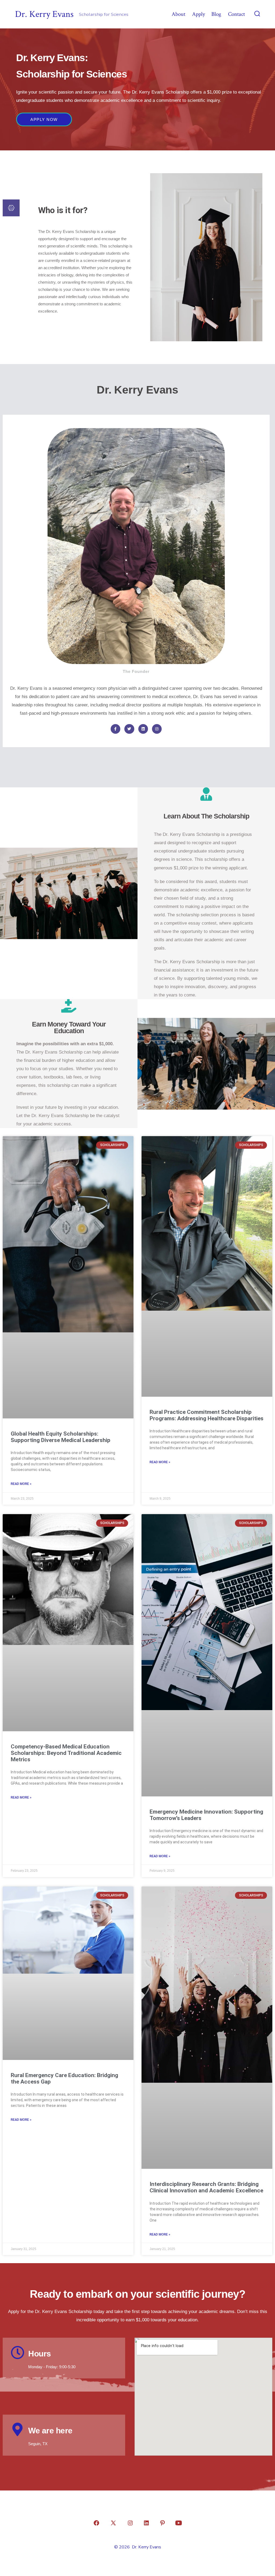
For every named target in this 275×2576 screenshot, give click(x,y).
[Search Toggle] (257, 14)
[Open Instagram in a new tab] (130, 2523)
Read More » (21, 1484)
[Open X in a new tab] (113, 2523)
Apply (198, 14)
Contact (236, 14)
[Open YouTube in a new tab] (179, 2523)
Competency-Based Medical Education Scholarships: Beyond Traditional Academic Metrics (66, 1753)
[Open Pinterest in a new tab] (162, 2523)
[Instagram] (157, 729)
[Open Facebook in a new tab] (96, 2523)
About (178, 14)
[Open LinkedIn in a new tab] (146, 2523)
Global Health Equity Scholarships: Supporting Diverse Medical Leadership (61, 1437)
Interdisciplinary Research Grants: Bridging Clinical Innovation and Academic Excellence (206, 2187)
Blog (216, 14)
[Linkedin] (143, 729)
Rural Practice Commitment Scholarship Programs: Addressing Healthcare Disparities (207, 1415)
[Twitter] (129, 729)
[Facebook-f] (115, 729)
